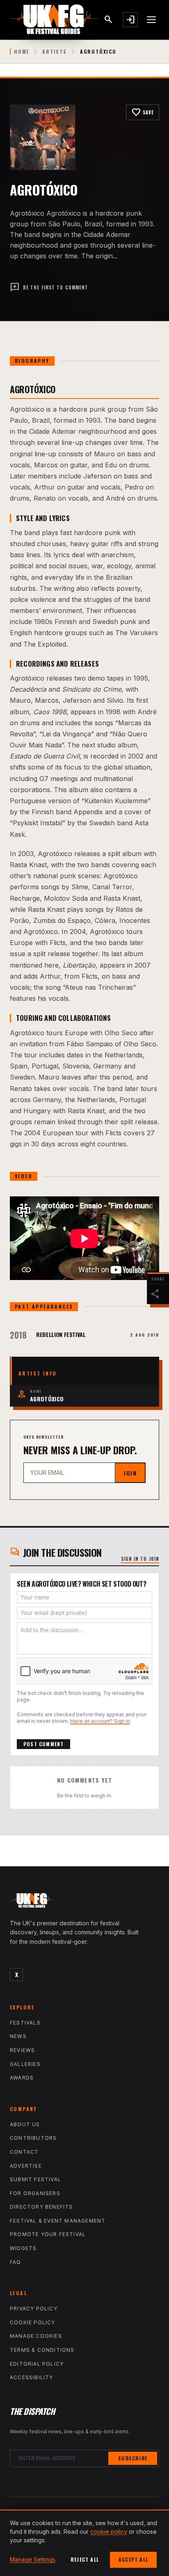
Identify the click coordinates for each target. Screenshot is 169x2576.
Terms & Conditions (42, 2350)
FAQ (16, 2262)
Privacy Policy (34, 2308)
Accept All (133, 2559)
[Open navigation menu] (152, 20)
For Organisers (35, 2193)
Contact (24, 2152)
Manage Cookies (36, 2336)
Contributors (33, 2138)
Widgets (23, 2248)
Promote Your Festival (48, 2234)
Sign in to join (140, 1559)
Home (22, 52)
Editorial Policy (37, 2364)
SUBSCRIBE (133, 2458)
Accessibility (32, 2377)
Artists (55, 52)
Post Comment (43, 1744)
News (18, 2036)
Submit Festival (35, 2179)
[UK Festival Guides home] (84, 1902)
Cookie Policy (33, 2322)
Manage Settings (33, 2559)
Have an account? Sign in (100, 1721)
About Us (25, 2124)
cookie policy (109, 2532)
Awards (22, 2078)
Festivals (25, 2023)
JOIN (130, 1473)
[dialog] (84, 2543)
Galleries (25, 2064)
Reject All (85, 2559)
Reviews (22, 2050)
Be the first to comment (49, 287)
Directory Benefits (41, 2207)
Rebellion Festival (61, 1334)
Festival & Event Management (58, 2221)
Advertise (26, 2166)
